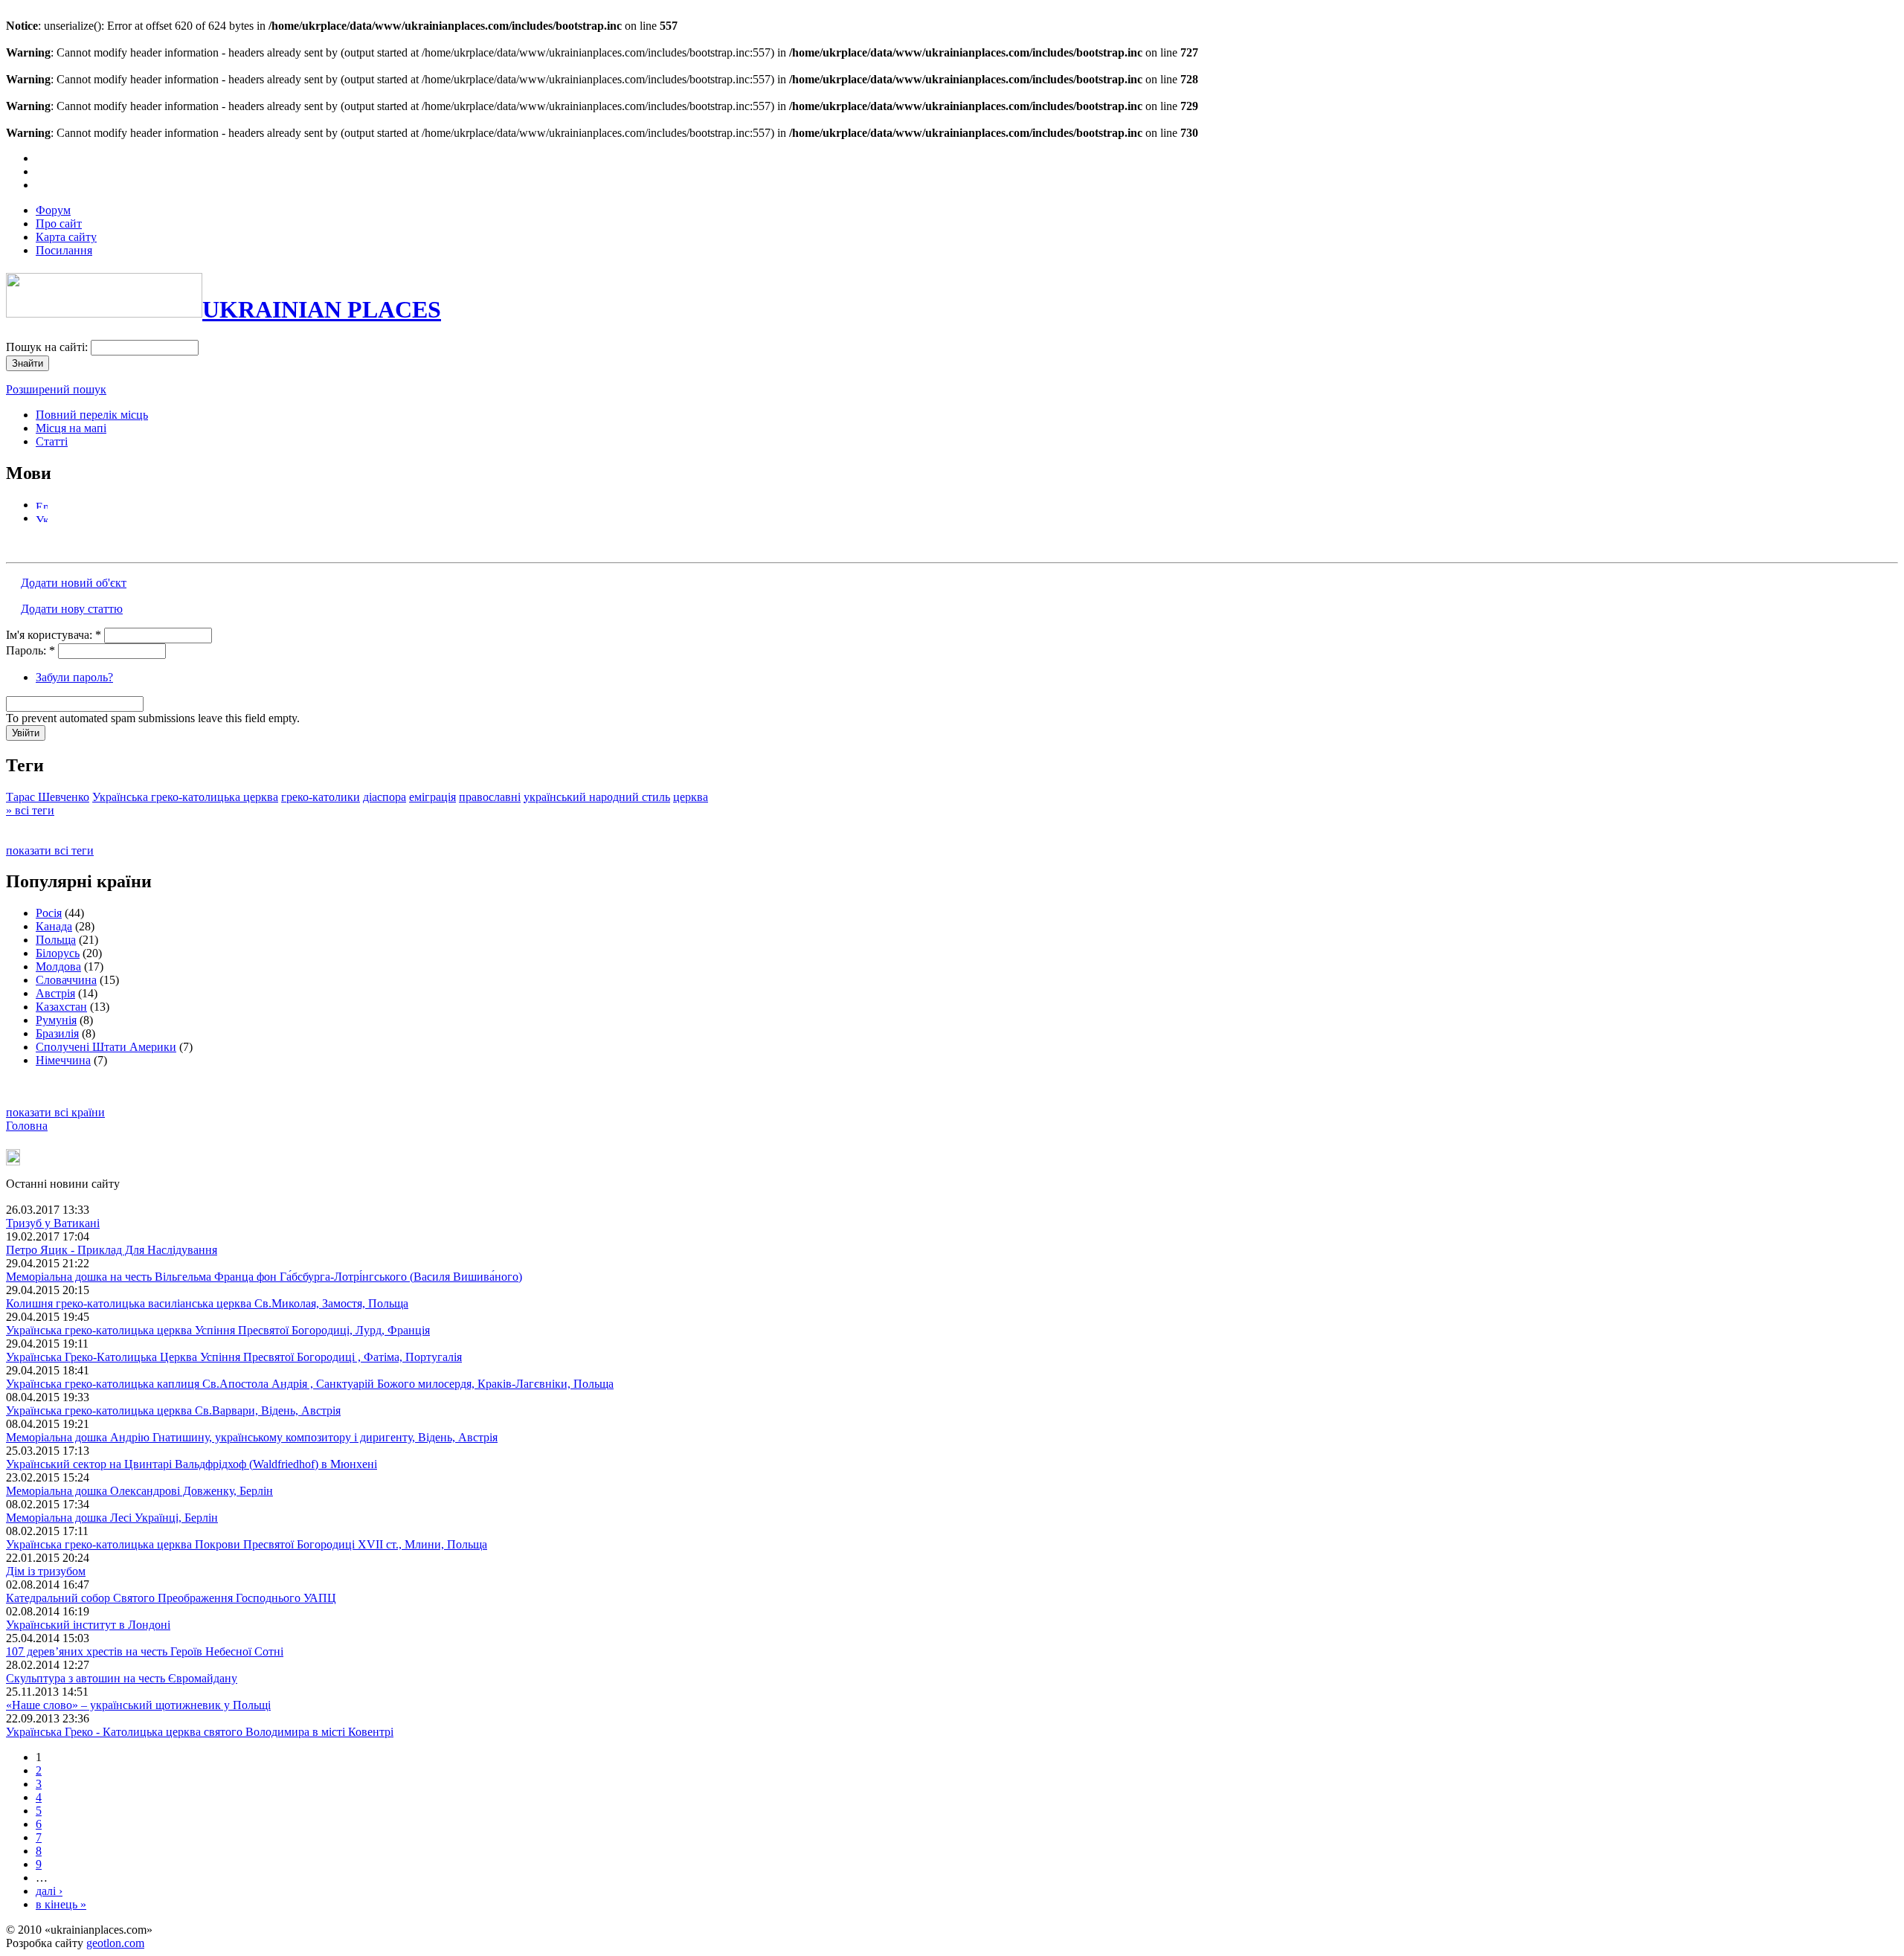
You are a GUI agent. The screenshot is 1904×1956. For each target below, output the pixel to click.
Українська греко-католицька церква (185, 797)
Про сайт (59, 223)
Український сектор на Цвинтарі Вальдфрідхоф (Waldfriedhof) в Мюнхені (192, 1464)
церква (691, 797)
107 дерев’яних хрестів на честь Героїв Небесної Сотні (145, 1651)
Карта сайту (66, 237)
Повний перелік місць (92, 415)
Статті (52, 441)
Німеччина (63, 1060)
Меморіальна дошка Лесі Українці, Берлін (112, 1518)
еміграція (432, 797)
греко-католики (321, 797)
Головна (27, 1126)
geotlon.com (115, 1943)
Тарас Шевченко (48, 797)
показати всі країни (55, 1112)
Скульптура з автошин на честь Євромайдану (122, 1678)
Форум (53, 210)
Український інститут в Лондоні (88, 1625)
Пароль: (30, 650)
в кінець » (61, 1904)
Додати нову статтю (72, 609)
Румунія (56, 1020)
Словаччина (66, 980)
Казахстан (61, 1007)
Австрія (55, 993)
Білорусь (58, 953)
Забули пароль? (74, 677)
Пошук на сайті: (48, 347)
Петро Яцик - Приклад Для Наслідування (112, 1250)
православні (490, 797)
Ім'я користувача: (54, 635)
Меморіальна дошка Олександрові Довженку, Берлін (139, 1491)
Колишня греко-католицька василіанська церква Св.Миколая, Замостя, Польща (207, 1303)
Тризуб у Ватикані (53, 1223)
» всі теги (30, 810)
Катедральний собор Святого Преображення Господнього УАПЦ (171, 1598)
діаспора (385, 797)
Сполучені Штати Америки (106, 1047)
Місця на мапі (71, 428)
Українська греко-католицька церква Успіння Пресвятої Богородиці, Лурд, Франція (218, 1330)
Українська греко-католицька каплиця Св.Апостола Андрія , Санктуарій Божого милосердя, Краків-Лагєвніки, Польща (310, 1384)
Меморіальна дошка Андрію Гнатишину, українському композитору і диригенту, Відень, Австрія (252, 1437)
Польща (56, 940)
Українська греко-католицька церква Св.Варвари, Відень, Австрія (173, 1410)
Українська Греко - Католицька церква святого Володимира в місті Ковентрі (200, 1732)
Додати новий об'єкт (74, 583)
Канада (54, 926)
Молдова (58, 966)
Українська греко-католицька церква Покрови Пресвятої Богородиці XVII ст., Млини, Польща (247, 1544)
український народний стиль (597, 797)
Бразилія (57, 1033)
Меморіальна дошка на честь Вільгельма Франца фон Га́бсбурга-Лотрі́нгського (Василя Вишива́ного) (264, 1277)
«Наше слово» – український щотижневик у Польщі (138, 1705)
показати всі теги (50, 850)
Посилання (64, 250)
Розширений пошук (56, 389)
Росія (49, 913)
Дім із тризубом (46, 1571)
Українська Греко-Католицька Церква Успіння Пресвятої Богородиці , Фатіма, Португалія (234, 1357)
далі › (49, 1891)
